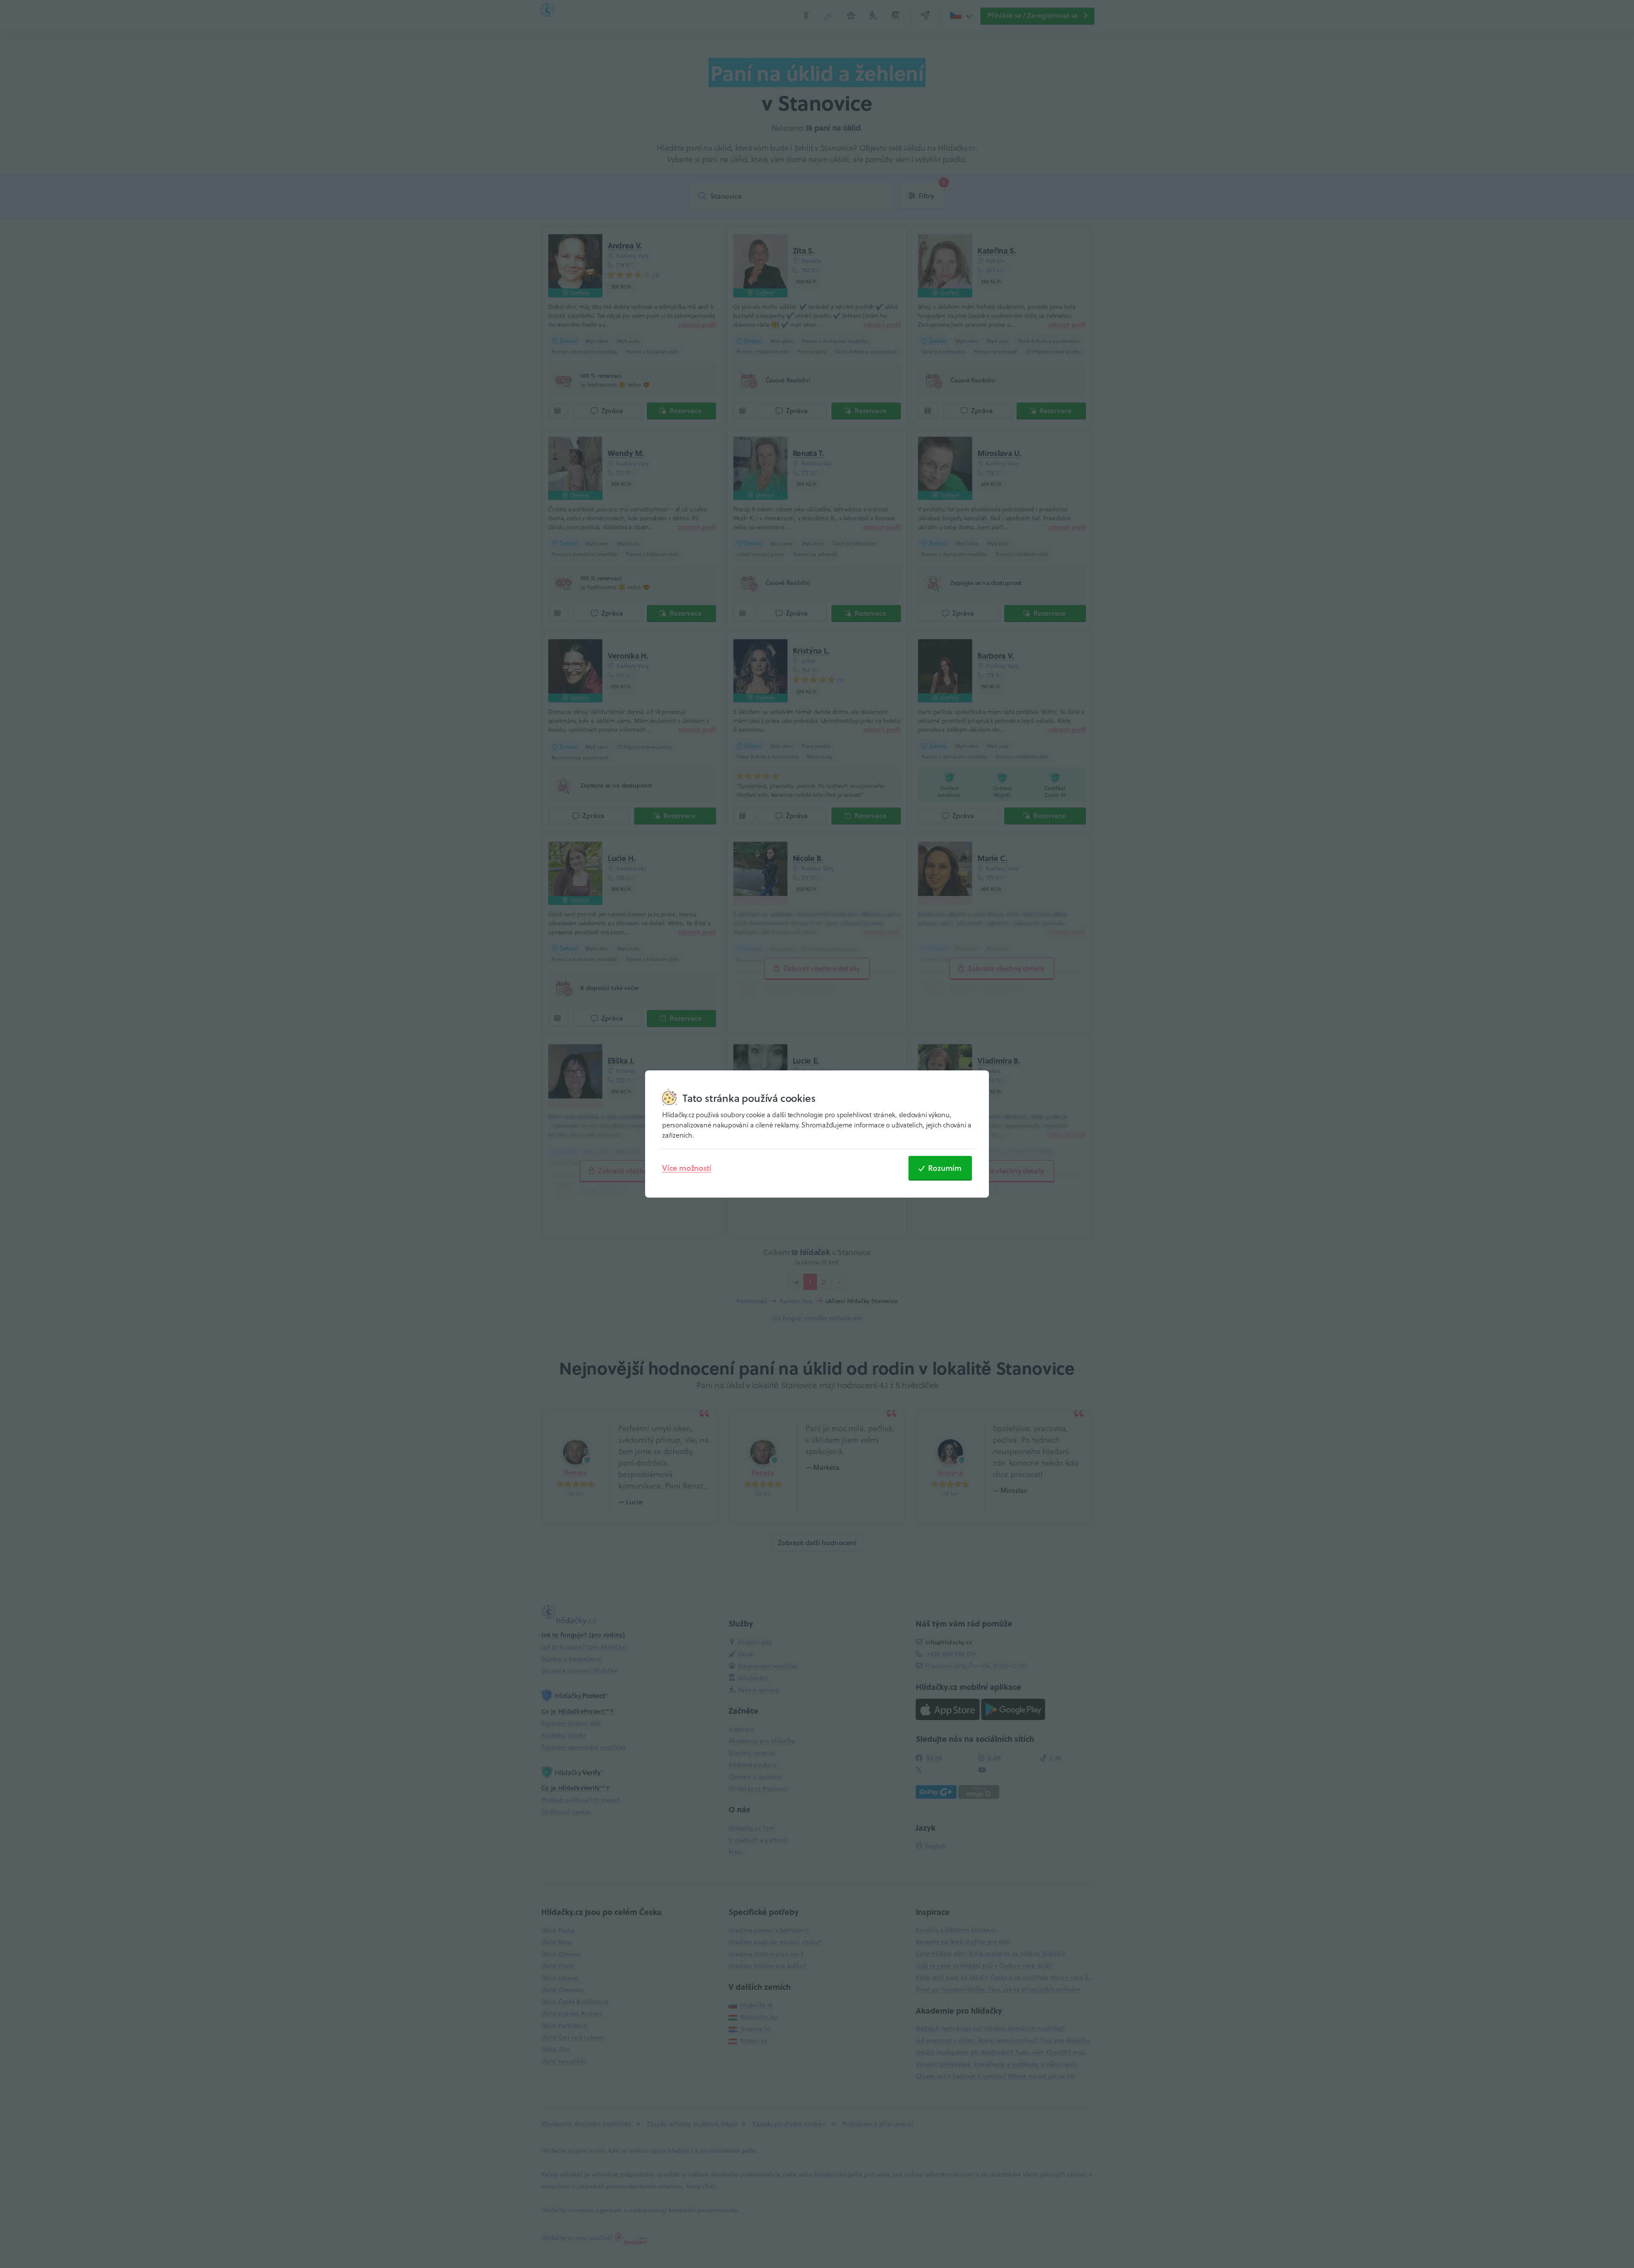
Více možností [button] (687, 1168)
